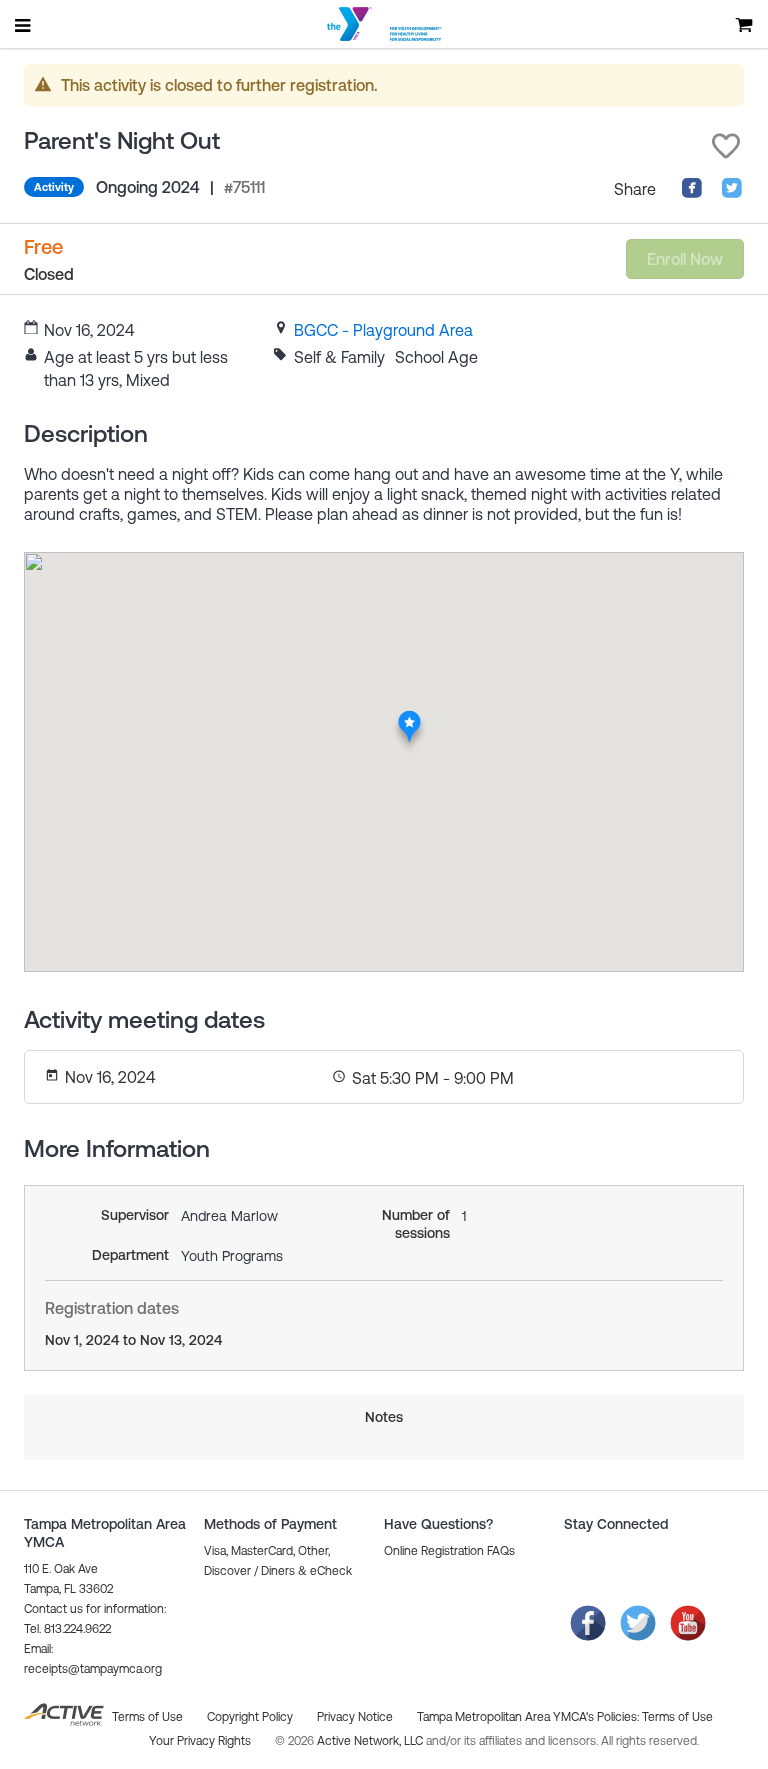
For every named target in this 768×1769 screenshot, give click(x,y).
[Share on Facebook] (692, 193)
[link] (383, 330)
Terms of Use (677, 1717)
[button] (726, 146)
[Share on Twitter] (732, 193)
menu (24, 25)
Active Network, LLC (371, 1741)
